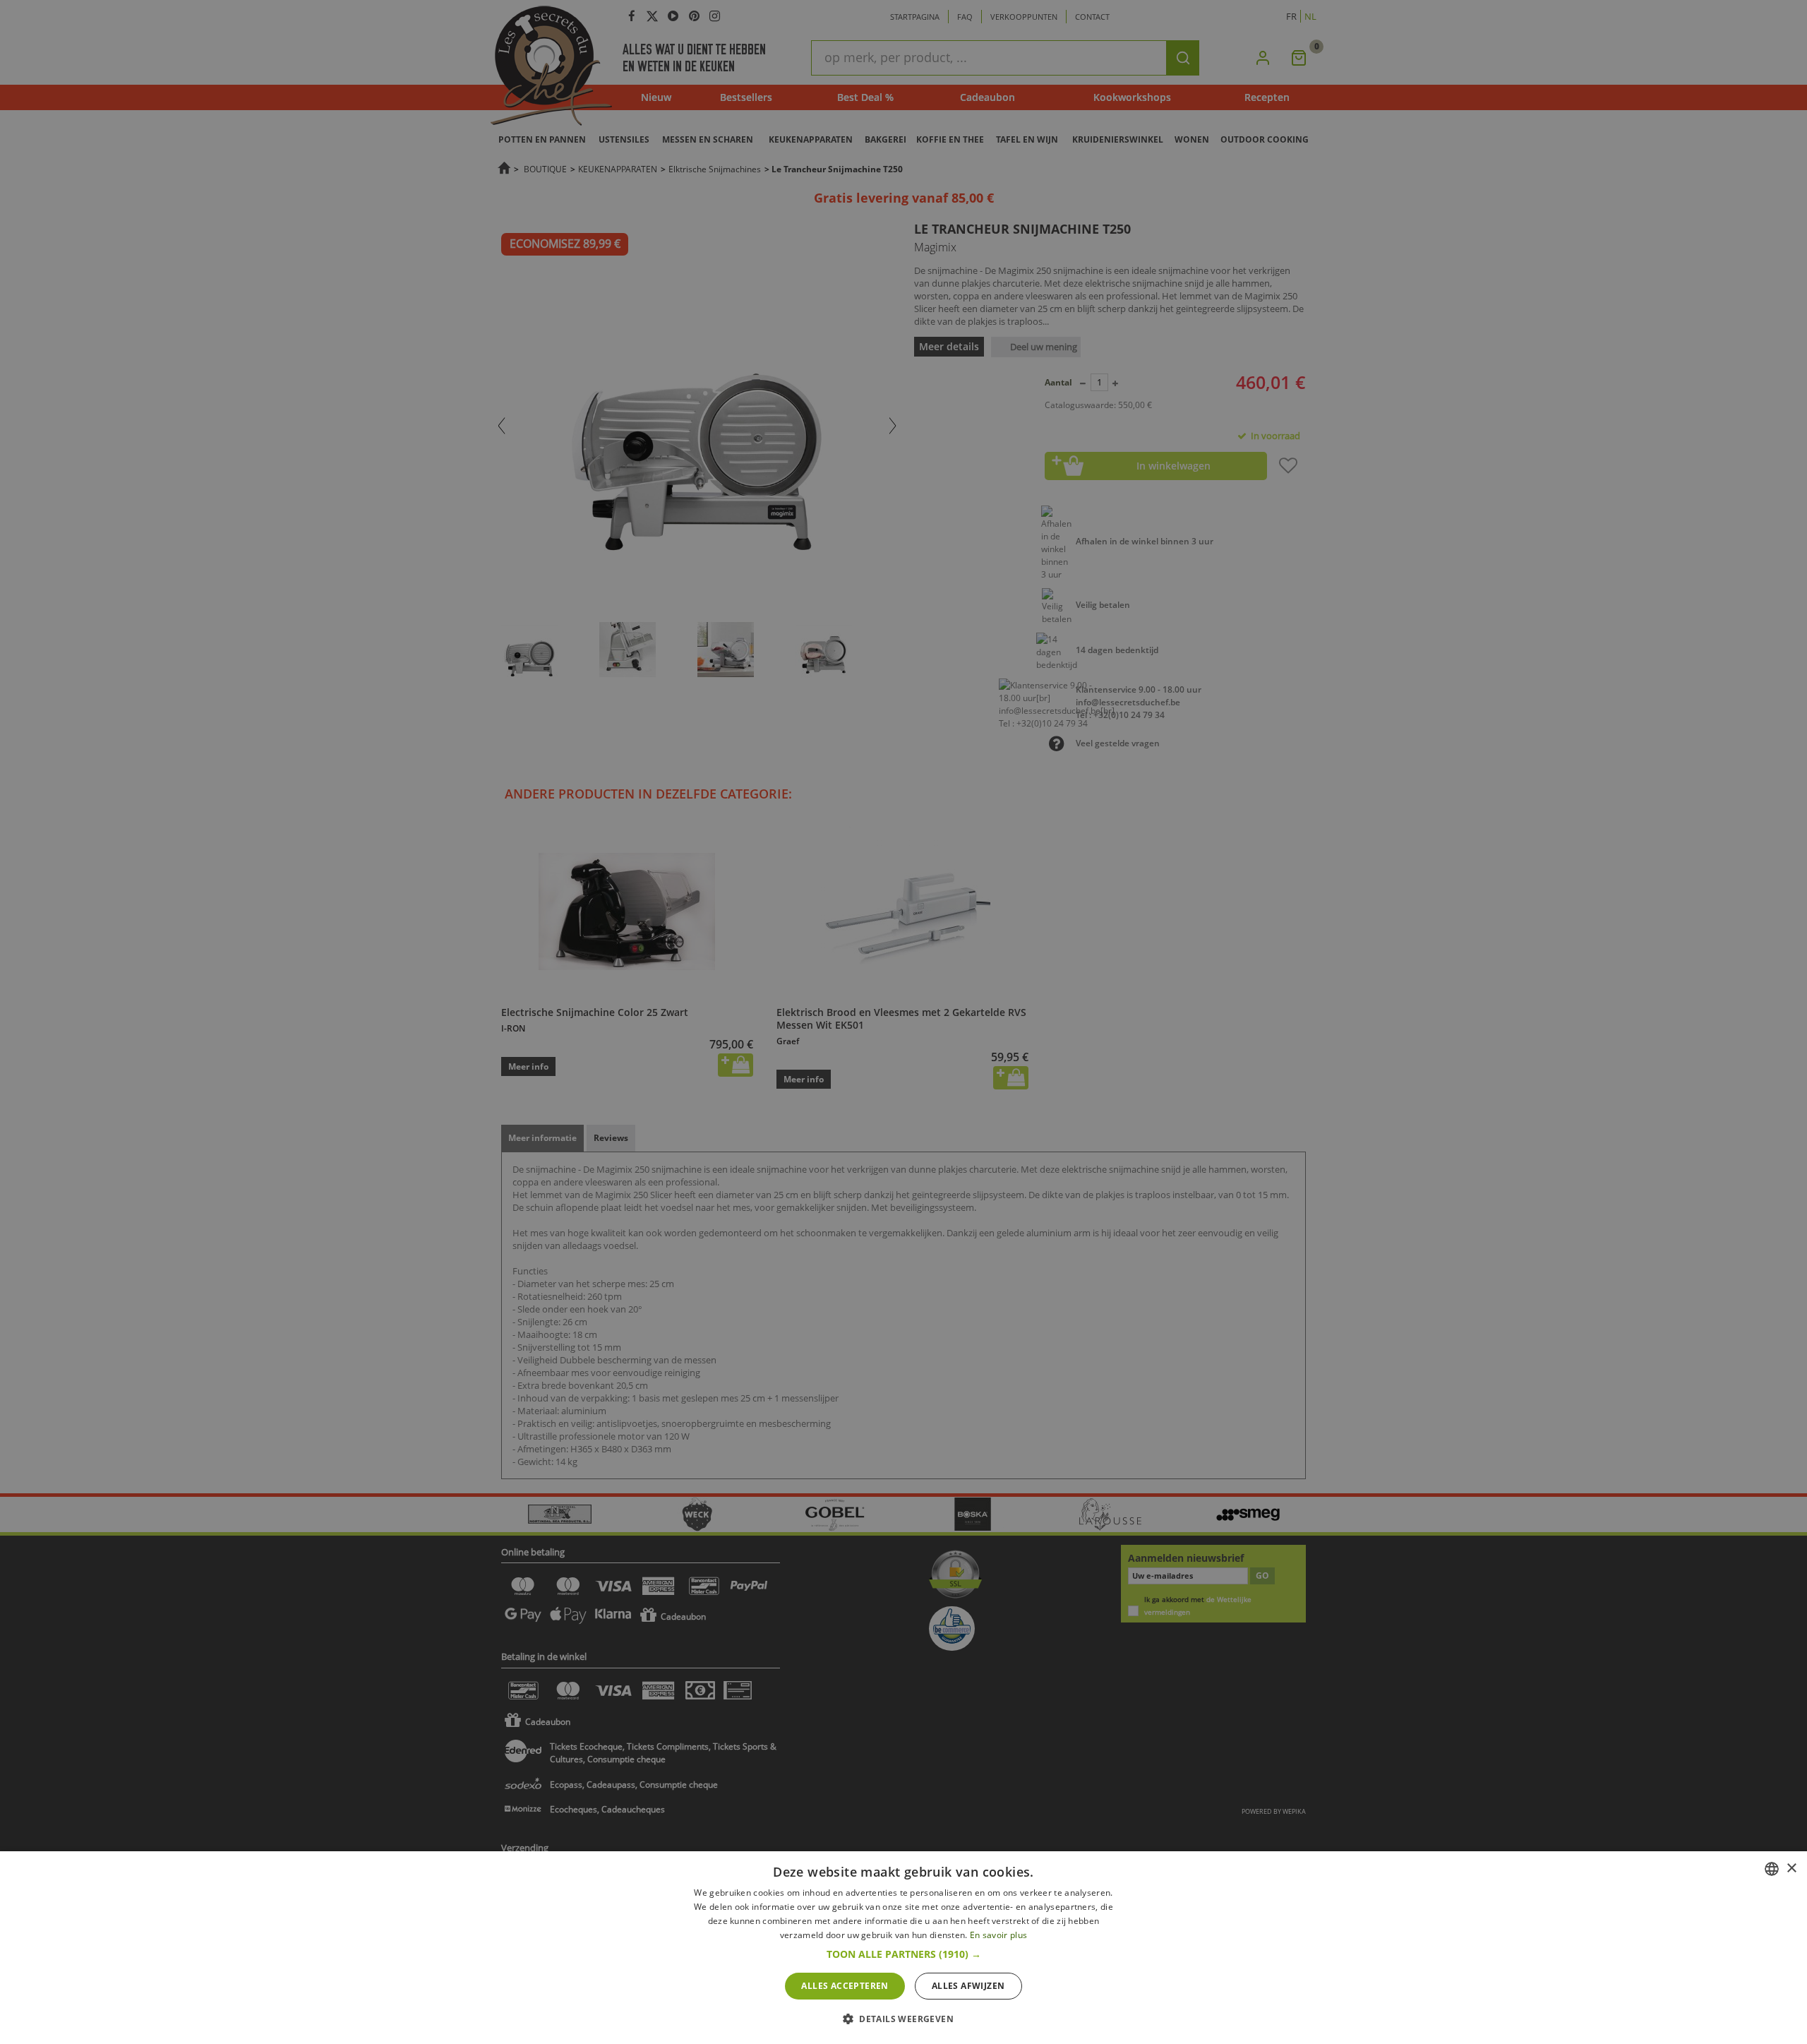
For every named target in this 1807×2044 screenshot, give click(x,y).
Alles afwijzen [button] (968, 1986)
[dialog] (903, 1948)
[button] (904, 1954)
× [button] (1791, 1869)
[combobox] (1772, 1869)
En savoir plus (998, 1935)
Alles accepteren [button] (845, 1986)
